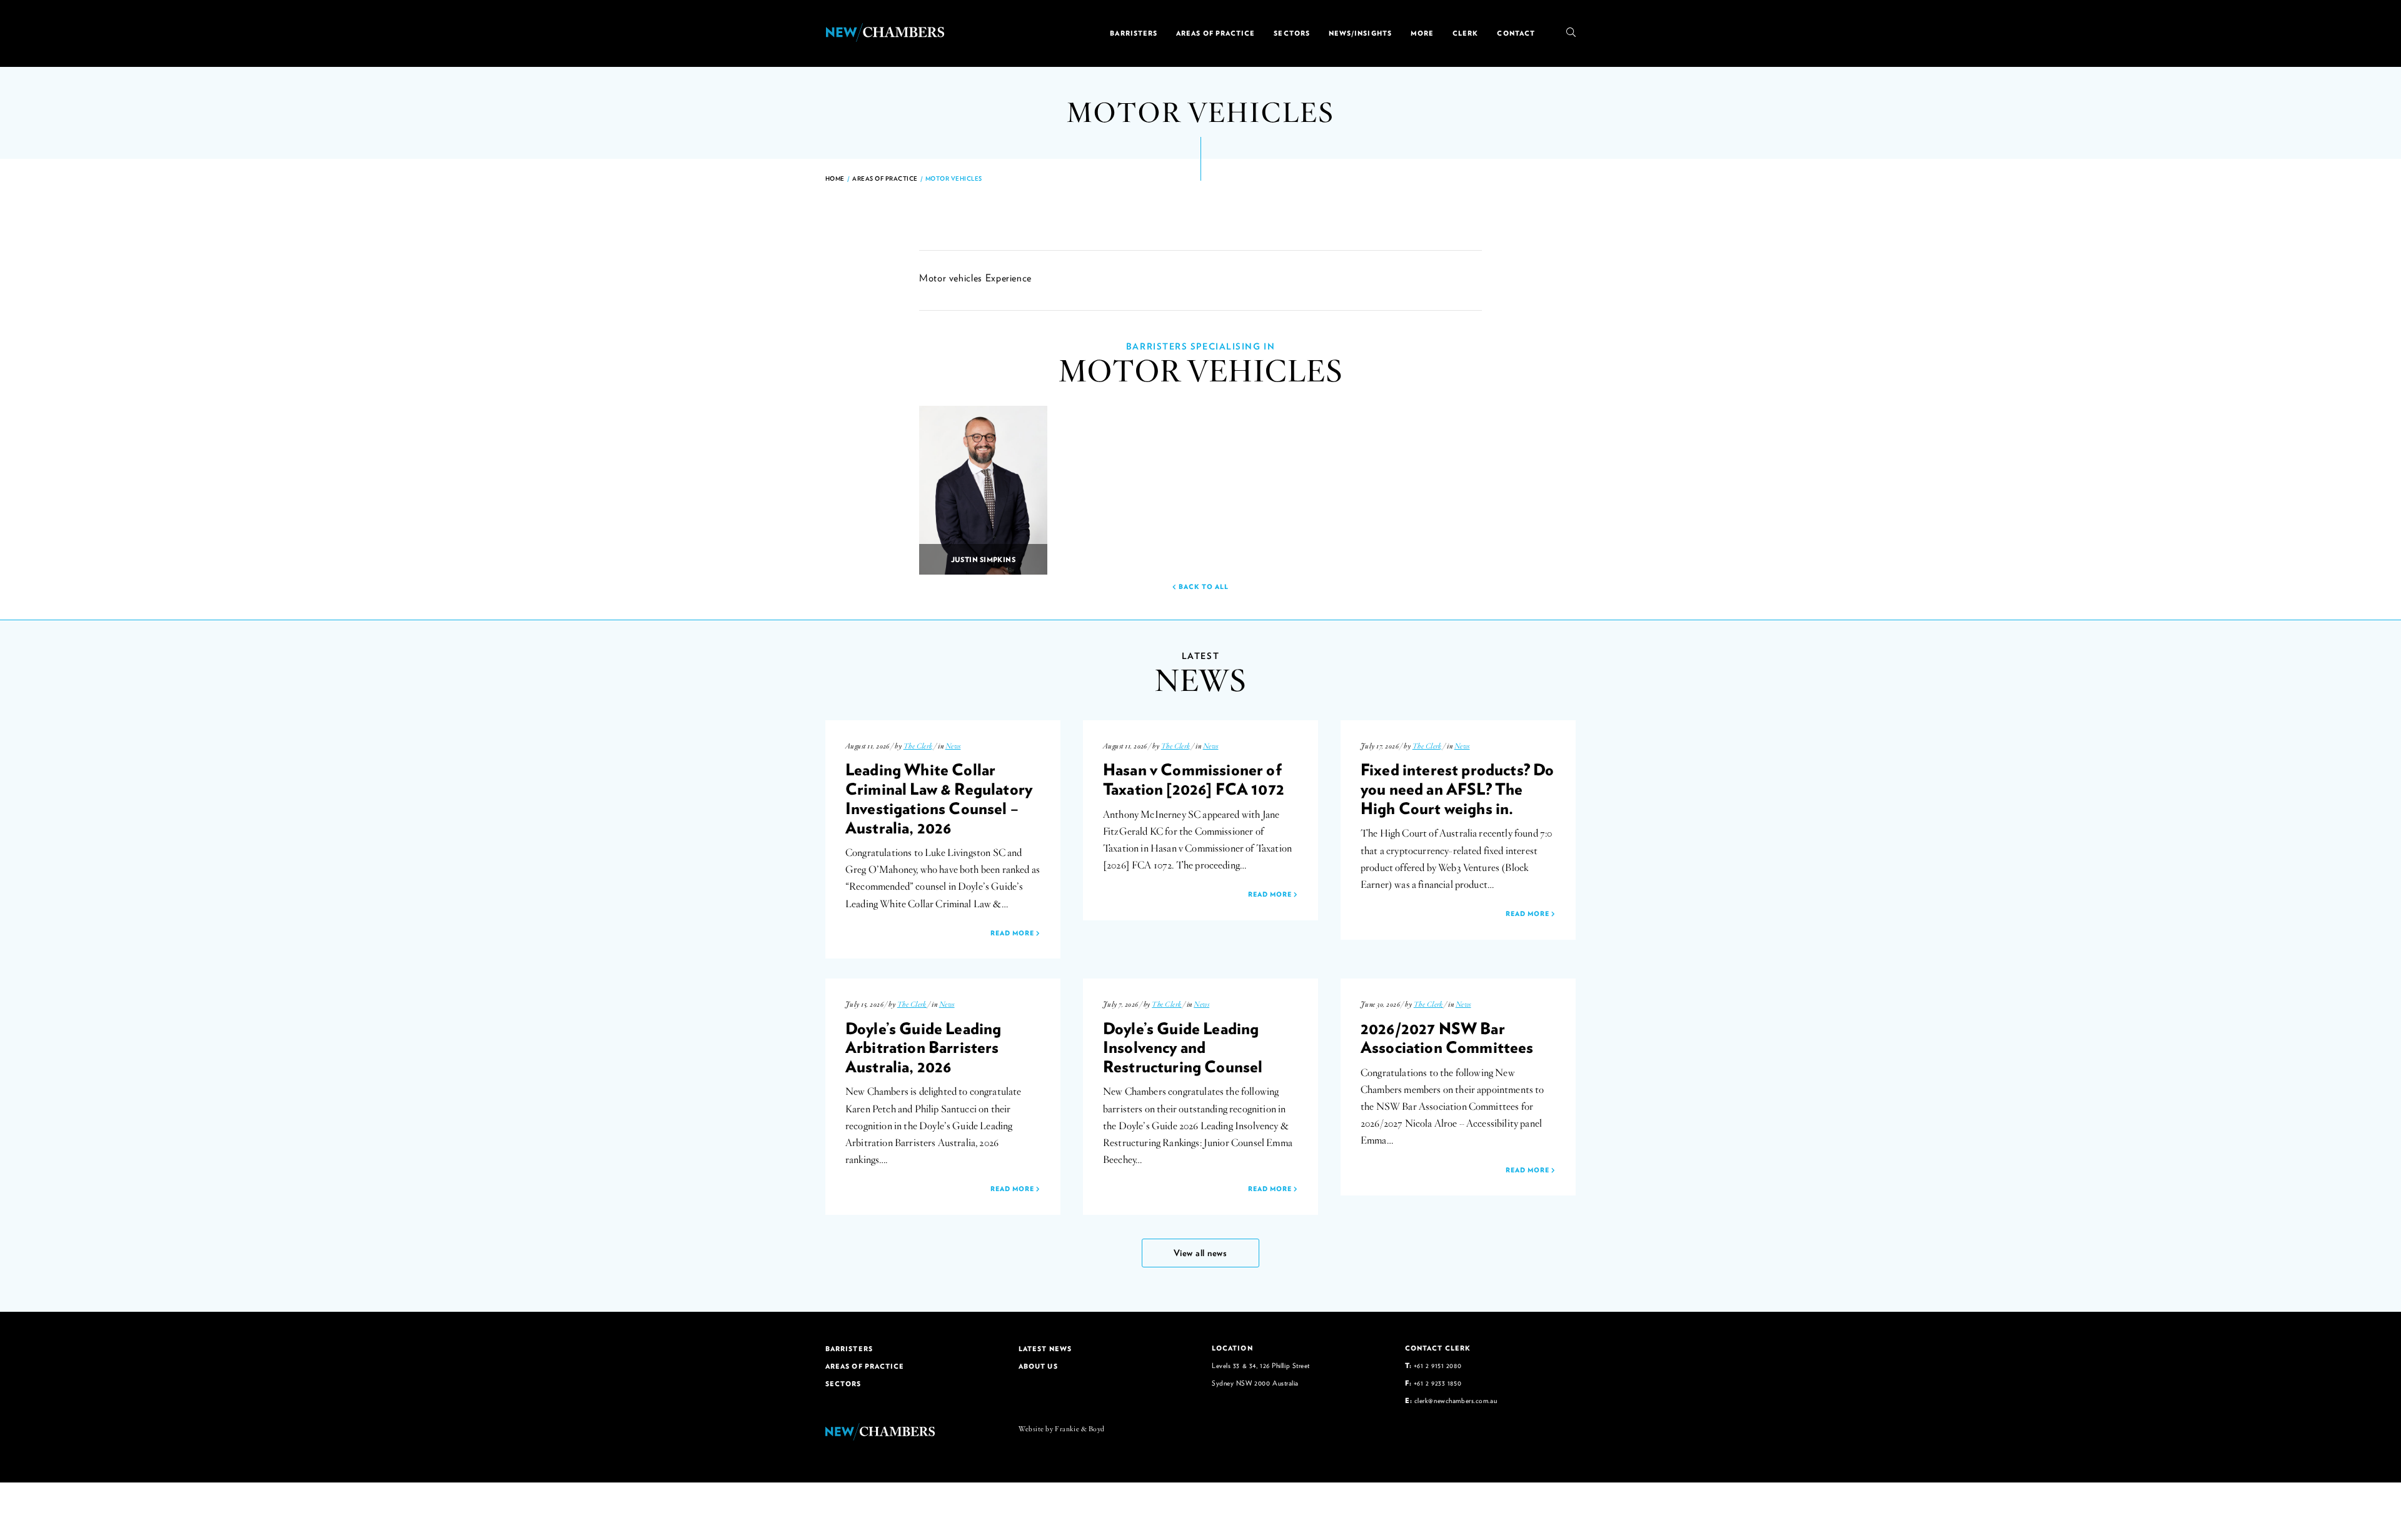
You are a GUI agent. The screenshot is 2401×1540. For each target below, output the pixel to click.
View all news (1200, 1253)
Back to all (1203, 586)
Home (835, 179)
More (1422, 33)
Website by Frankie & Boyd (1062, 1429)
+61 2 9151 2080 (1437, 1365)
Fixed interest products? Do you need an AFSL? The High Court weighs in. (1457, 788)
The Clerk (918, 746)
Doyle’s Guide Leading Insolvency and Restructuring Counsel (1183, 1047)
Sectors (1292, 33)
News (953, 746)
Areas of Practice (1216, 33)
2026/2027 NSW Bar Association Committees (1447, 1038)
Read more (1013, 933)
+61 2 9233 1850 (1437, 1383)
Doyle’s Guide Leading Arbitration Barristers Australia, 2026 (923, 1047)
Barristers (1134, 33)
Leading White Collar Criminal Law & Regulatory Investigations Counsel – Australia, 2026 (939, 798)
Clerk (1465, 33)
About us (1038, 1366)
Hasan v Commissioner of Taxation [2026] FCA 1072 (1194, 779)
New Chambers (885, 33)
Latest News (1045, 1349)
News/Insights (1360, 33)
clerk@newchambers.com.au (1456, 1400)
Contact (1516, 33)
